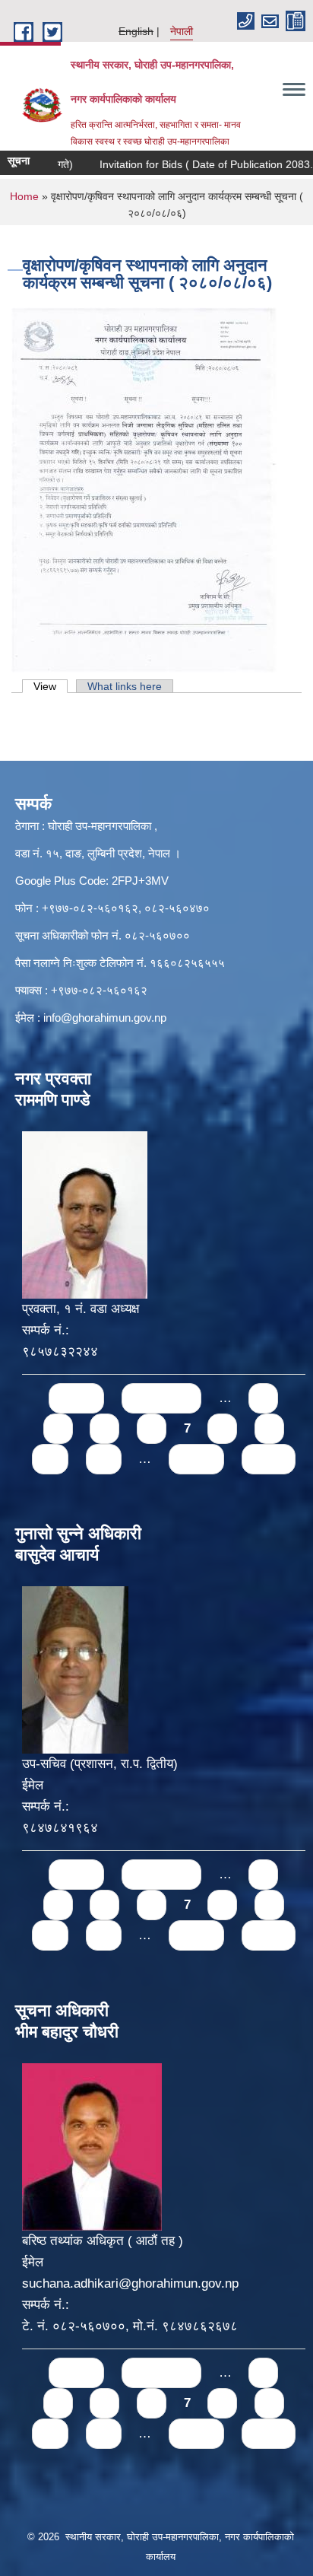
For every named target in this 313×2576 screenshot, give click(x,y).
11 (104, 1459)
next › (196, 1459)
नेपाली (182, 31)
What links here (125, 686)
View (51, 686)
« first (76, 1398)
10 (50, 1459)
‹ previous (161, 1398)
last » (269, 1459)
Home (24, 196)
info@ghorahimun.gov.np (105, 1018)
